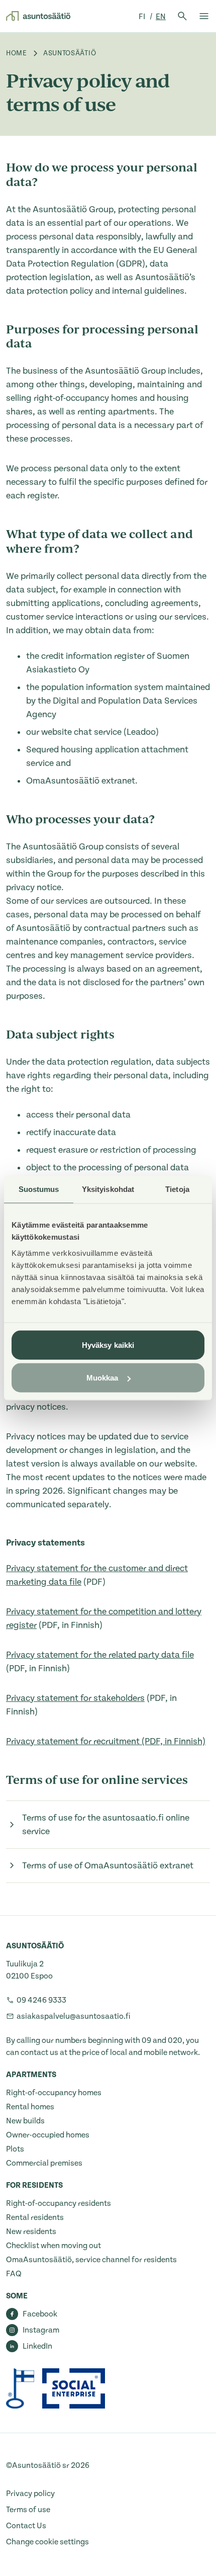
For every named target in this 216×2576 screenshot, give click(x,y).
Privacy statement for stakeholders (75, 1698)
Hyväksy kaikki (108, 1345)
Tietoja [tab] (177, 1189)
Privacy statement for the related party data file (100, 1655)
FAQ (14, 2274)
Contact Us (26, 2526)
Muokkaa (102, 1378)
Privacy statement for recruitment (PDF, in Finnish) (106, 1741)
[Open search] (182, 16)
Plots (15, 2149)
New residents (31, 2231)
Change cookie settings (47, 2542)
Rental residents (35, 2217)
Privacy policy (30, 2494)
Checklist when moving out (53, 2246)
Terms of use (28, 2510)
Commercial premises (44, 2163)
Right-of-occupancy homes (54, 2093)
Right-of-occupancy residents (59, 2203)
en (161, 17)
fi (143, 17)
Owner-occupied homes (48, 2135)
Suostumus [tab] (39, 1189)
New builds (25, 2121)
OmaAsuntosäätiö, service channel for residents (91, 2260)
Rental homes (30, 2107)
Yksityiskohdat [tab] (108, 1189)
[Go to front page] (38, 16)
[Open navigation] (204, 16)
